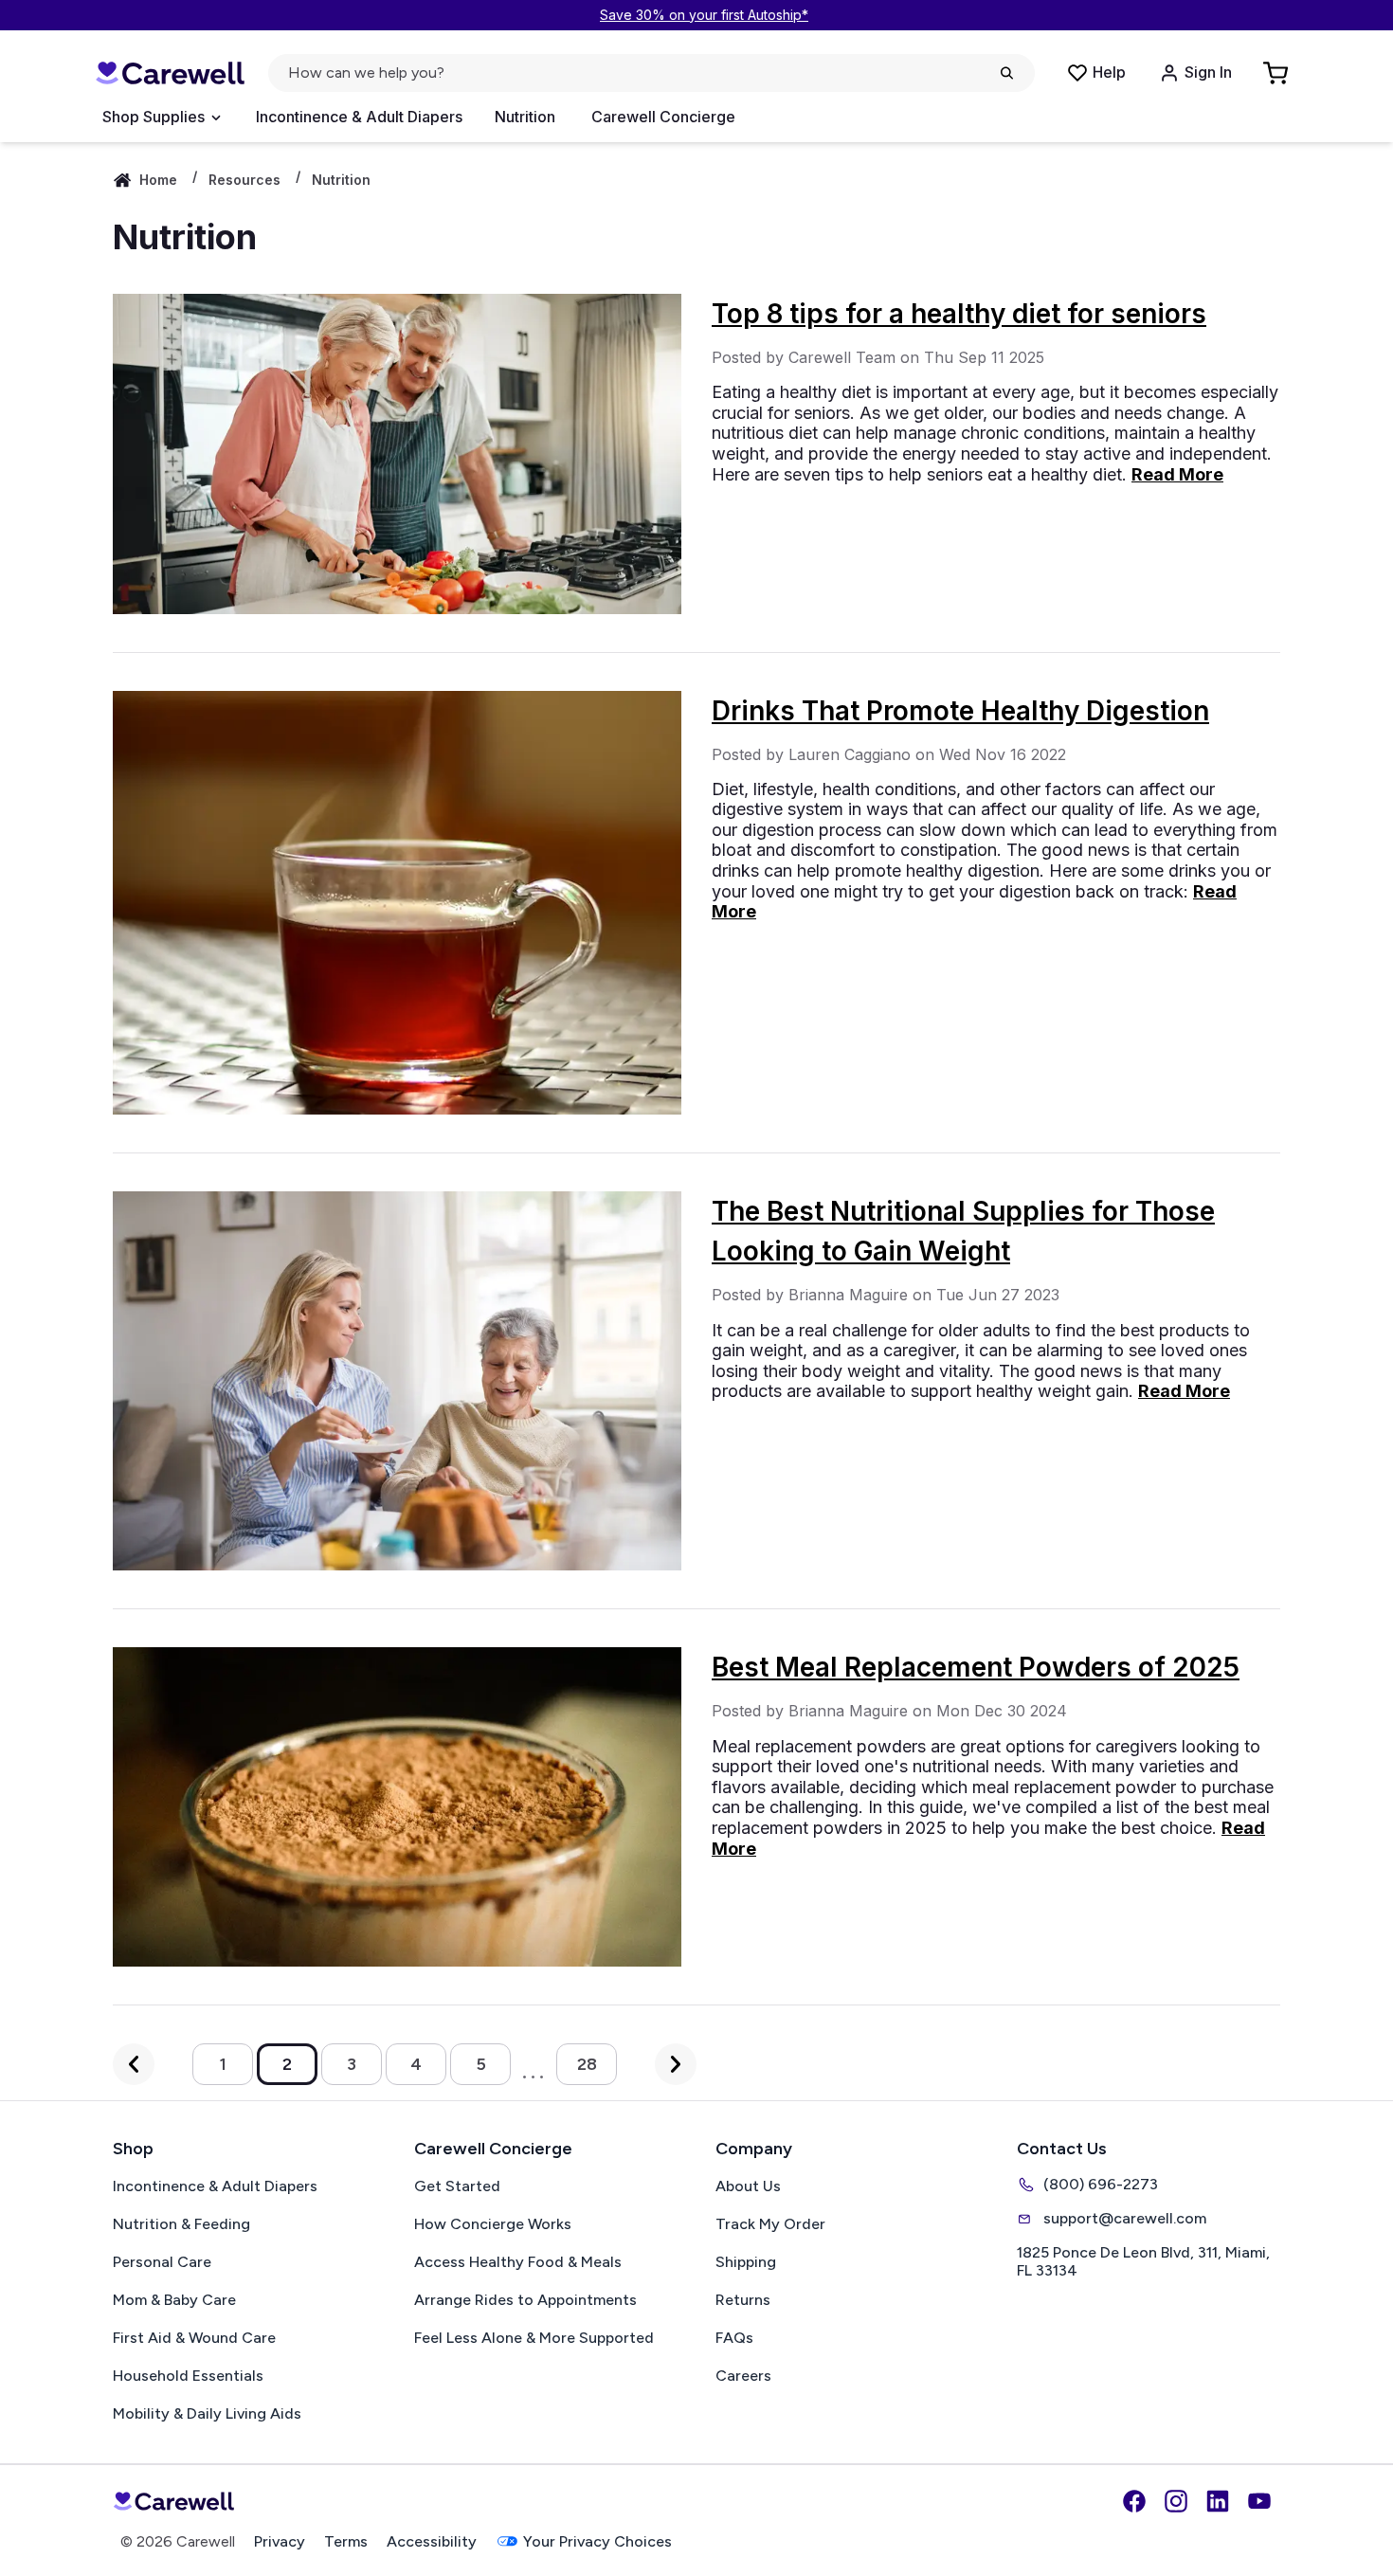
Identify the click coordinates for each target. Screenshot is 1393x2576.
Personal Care (162, 2262)
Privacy (280, 2541)
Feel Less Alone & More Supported (534, 2338)
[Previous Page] (134, 2064)
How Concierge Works (493, 2224)
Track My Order (770, 2224)
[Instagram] (1176, 2501)
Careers (743, 2376)
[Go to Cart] (1277, 73)
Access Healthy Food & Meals (518, 2262)
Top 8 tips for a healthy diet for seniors (959, 314)
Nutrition (525, 117)
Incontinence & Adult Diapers (359, 117)
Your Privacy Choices (597, 2541)
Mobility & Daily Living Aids (207, 2413)
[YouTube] (1259, 2501)
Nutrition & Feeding (181, 2224)
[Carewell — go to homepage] (170, 73)
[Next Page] (676, 2064)
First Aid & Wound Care (194, 2338)
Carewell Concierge (663, 117)
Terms (346, 2541)
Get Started (457, 2186)
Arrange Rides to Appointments (525, 2300)
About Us (748, 2186)
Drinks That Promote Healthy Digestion (960, 711)
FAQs (734, 2338)
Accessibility (432, 2541)
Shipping (746, 2262)
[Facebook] (1134, 2501)
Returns (743, 2300)
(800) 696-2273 (1101, 2184)
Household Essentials (188, 2376)
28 (587, 2064)
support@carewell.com (1125, 2218)
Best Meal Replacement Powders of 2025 (976, 1667)
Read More (1177, 474)
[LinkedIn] (1218, 2501)
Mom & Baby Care (174, 2300)
